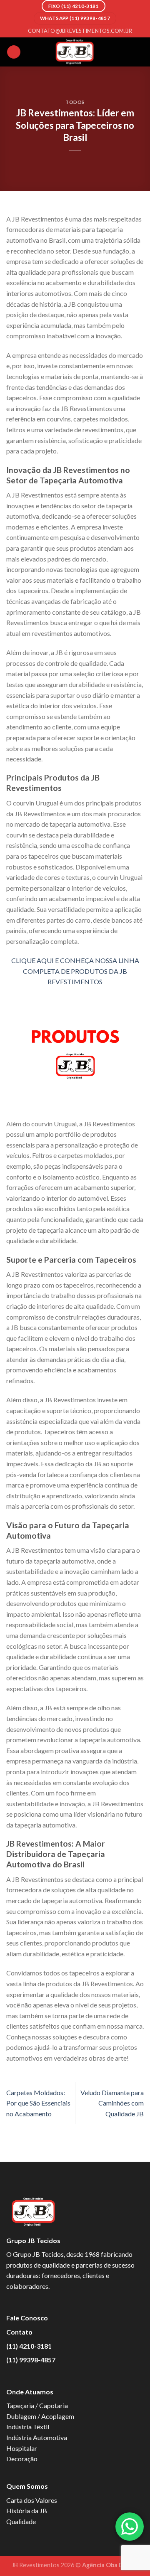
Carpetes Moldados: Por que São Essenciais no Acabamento (38, 2103)
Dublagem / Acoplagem (40, 2416)
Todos (75, 102)
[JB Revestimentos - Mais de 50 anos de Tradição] (75, 52)
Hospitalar (22, 2448)
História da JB (27, 2511)
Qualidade (21, 2521)
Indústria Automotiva (37, 2437)
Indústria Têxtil (28, 2427)
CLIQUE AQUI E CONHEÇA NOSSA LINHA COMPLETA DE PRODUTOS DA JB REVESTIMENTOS (75, 971)
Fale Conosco (27, 2318)
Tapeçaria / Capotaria (37, 2405)
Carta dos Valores (32, 2500)
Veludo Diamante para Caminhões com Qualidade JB (112, 2103)
